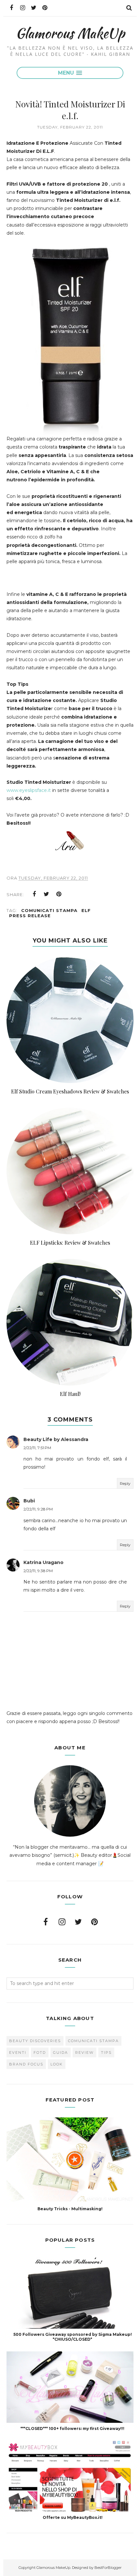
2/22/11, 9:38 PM (38, 1571)
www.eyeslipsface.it (29, 790)
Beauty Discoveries (35, 2041)
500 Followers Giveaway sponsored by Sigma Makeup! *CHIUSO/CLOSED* (73, 2337)
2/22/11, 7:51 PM (37, 1448)
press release (30, 916)
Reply (125, 1483)
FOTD (40, 2052)
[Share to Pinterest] (59, 894)
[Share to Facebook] (34, 894)
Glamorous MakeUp (70, 33)
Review (84, 2052)
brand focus (26, 2064)
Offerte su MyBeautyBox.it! (73, 2517)
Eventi (18, 2052)
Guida (61, 2052)
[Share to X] (47, 894)
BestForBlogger (108, 2568)
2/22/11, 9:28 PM (38, 1509)
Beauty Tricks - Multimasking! (70, 2209)
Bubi (29, 1501)
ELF (86, 910)
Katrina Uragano (43, 1562)
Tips (106, 2052)
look (57, 2064)
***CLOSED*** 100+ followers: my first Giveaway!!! (72, 2428)
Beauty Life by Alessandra (56, 1439)
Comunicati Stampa (49, 910)
